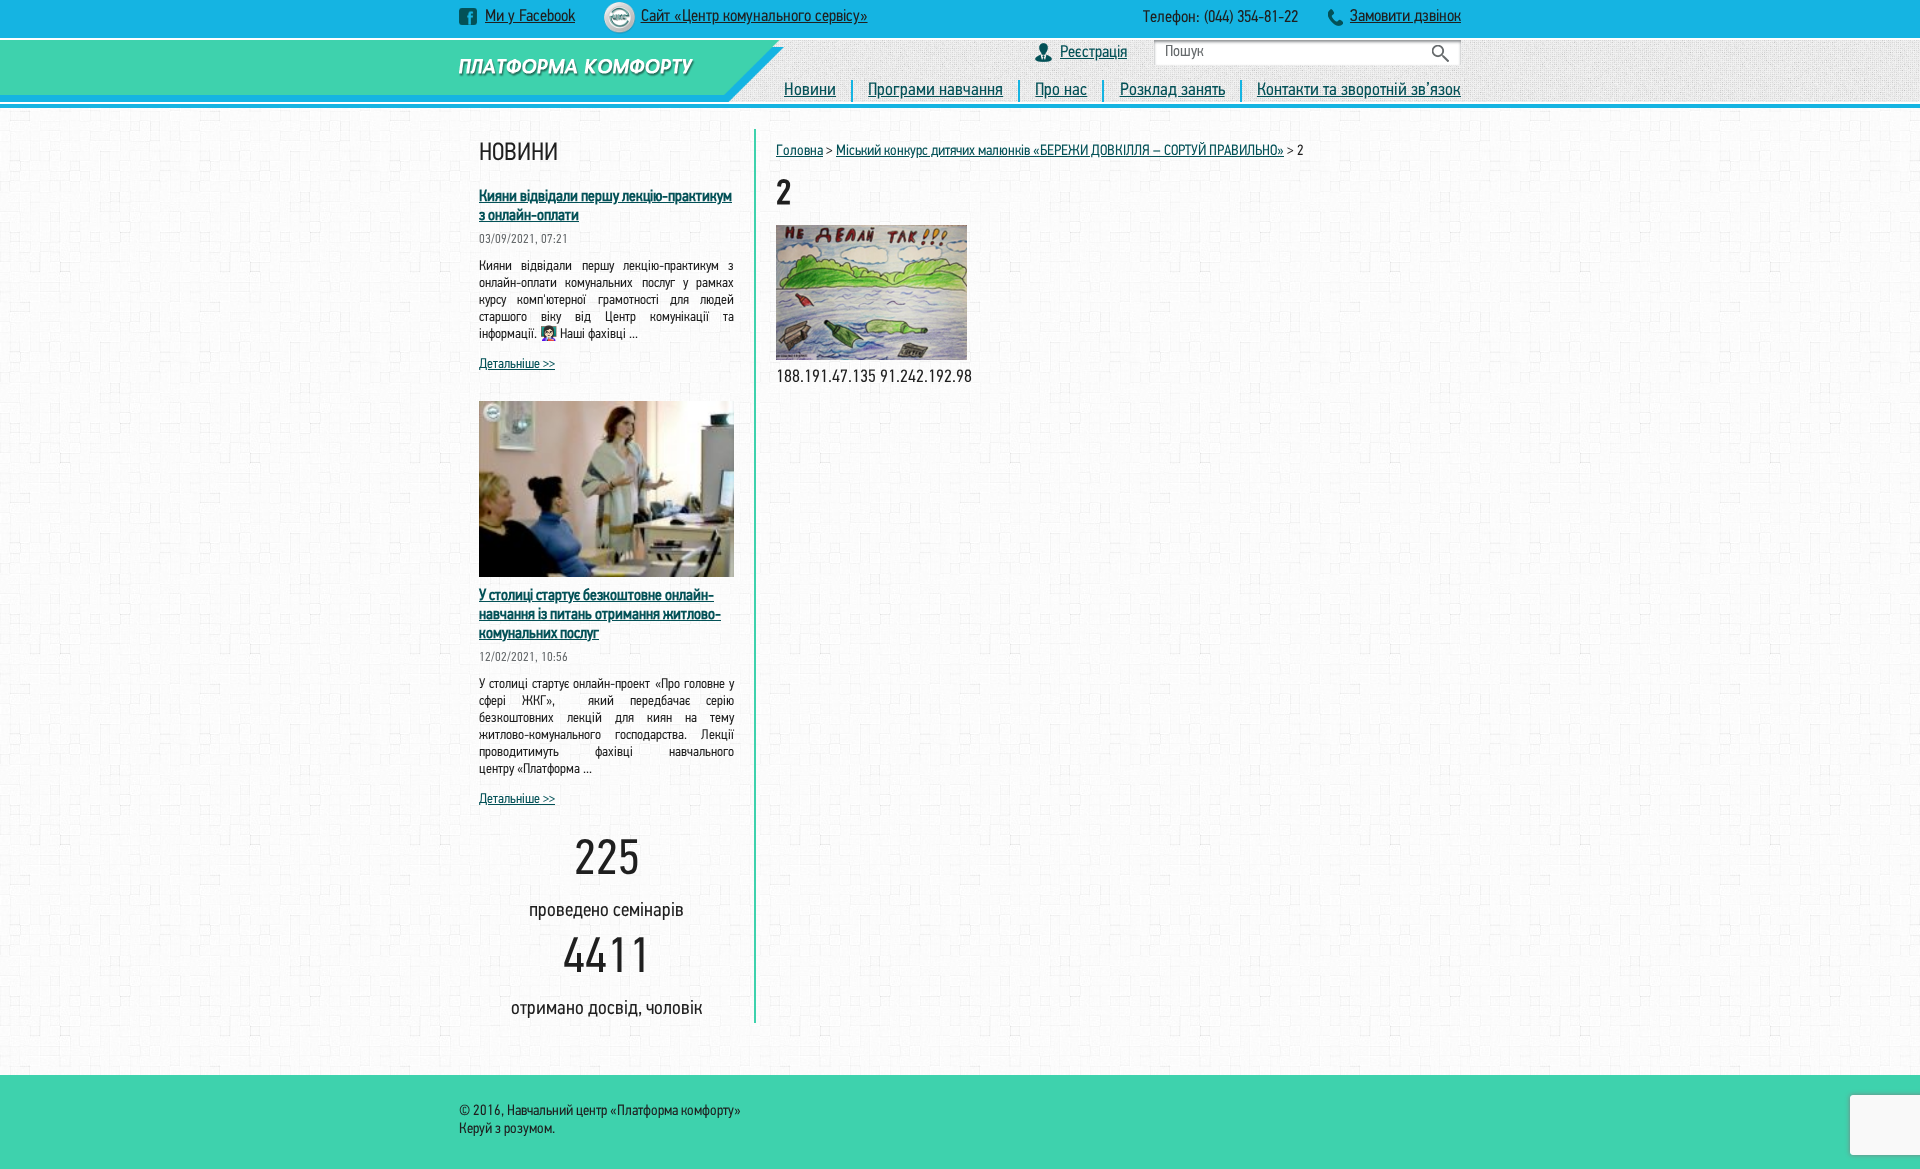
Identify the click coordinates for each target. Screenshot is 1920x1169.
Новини (810, 91)
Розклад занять (1172, 91)
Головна (799, 151)
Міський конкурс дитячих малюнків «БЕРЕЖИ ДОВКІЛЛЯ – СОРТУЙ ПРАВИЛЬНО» (1060, 151)
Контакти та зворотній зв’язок (1359, 91)
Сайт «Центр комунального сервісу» (754, 16)
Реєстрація (1093, 52)
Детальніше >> (517, 364)
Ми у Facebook (530, 16)
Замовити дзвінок (1405, 16)
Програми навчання (935, 91)
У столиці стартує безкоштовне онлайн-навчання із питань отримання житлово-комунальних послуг (600, 615)
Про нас (1061, 91)
